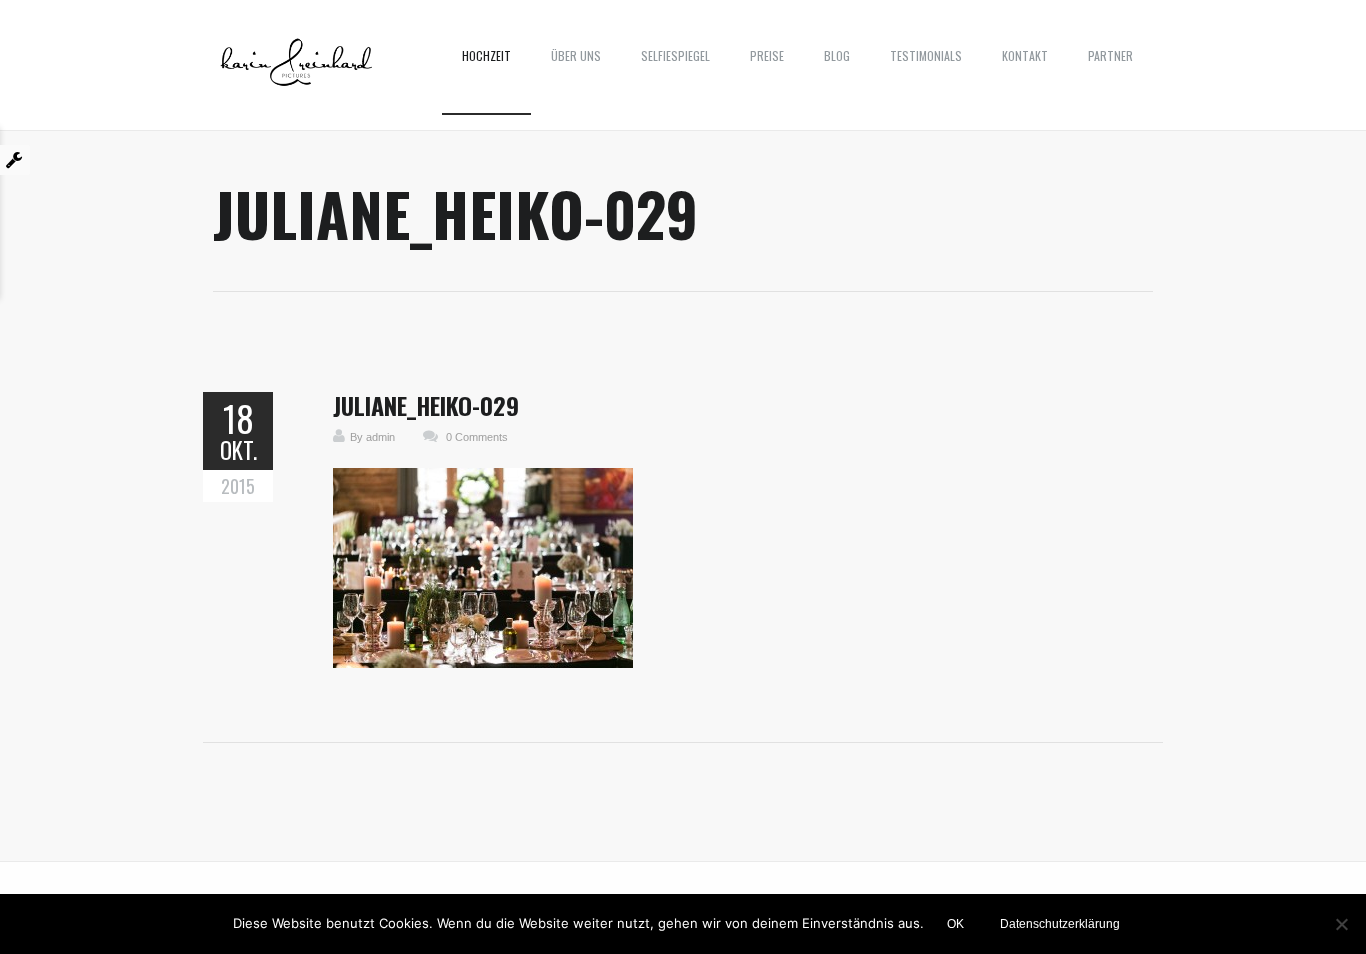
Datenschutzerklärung (1060, 924)
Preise (767, 55)
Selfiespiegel (675, 55)
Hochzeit (486, 55)
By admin (372, 437)
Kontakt (1025, 55)
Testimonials (926, 55)
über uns (576, 55)
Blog (837, 55)
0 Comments (477, 437)
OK (955, 924)
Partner (1110, 55)
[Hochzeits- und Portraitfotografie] (296, 70)
